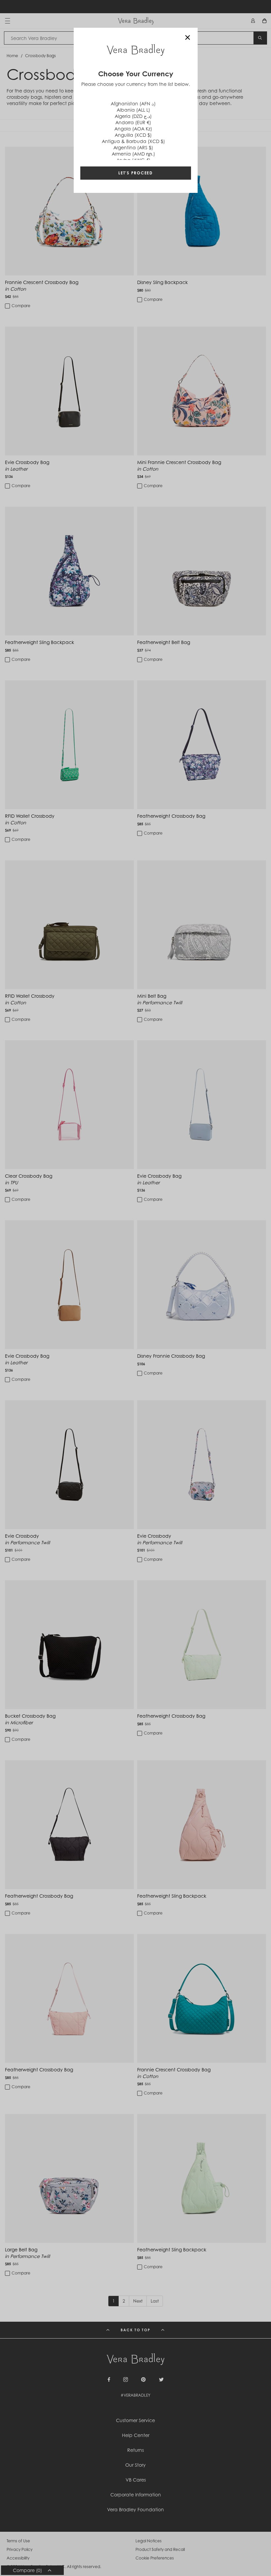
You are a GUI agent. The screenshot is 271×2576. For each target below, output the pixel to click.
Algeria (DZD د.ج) (133, 116)
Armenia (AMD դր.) (133, 154)
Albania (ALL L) (133, 110)
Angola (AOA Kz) (133, 129)
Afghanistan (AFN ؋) (133, 104)
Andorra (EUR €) (133, 122)
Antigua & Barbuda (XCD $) (133, 141)
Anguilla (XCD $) (133, 135)
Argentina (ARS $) (133, 147)
